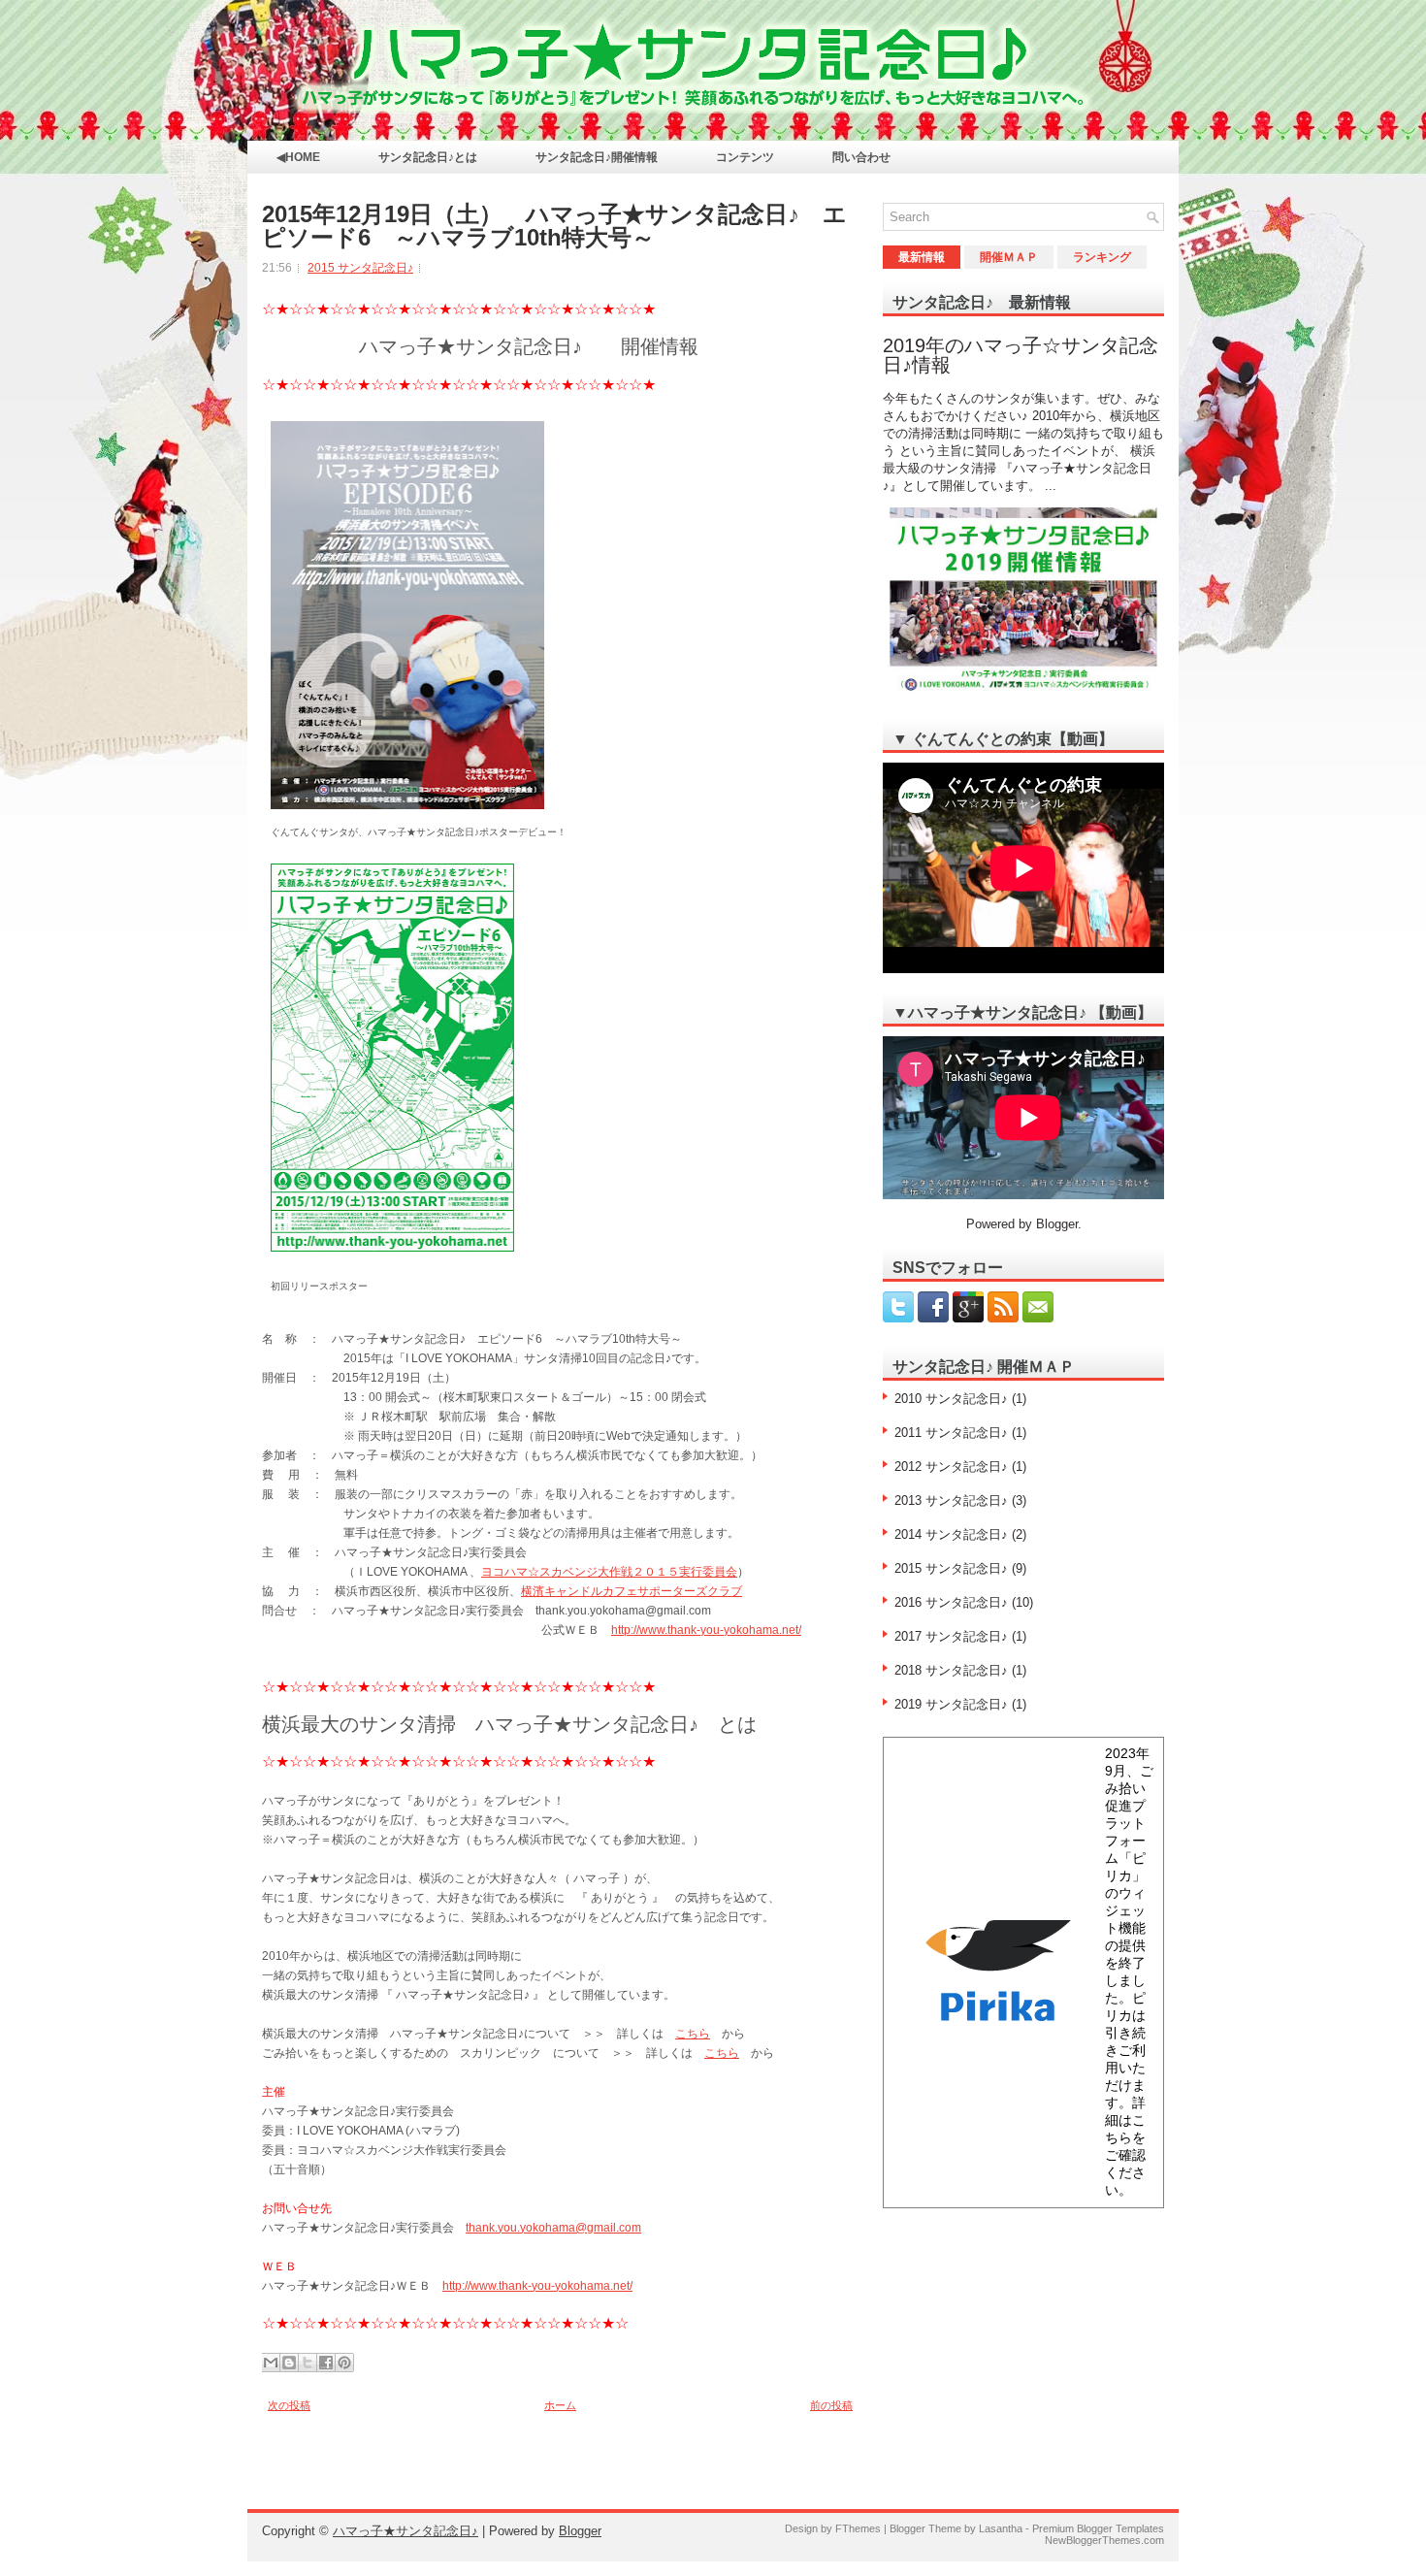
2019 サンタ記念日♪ (951, 1704)
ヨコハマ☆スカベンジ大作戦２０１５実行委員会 (609, 1572)
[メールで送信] (271, 2363)
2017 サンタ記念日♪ (951, 1636)
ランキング (1102, 257)
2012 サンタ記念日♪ (951, 1467)
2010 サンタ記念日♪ (951, 1399)
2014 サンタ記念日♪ (951, 1534)
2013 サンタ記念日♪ (951, 1500)
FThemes (858, 2528)
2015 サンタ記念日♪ (360, 268)
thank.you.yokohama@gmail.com (553, 2228)
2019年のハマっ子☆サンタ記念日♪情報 (1021, 355)
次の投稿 (289, 2405)
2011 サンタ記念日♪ (951, 1433)
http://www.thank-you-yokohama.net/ (706, 1630)
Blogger (1057, 1224)
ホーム (560, 2405)
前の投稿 (831, 2405)
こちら (693, 2034)
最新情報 (922, 257)
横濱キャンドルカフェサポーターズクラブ (632, 1591)
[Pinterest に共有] (344, 2363)
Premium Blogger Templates (1098, 2528)
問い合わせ (861, 157)
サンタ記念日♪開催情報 (597, 157)
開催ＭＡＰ (1009, 257)
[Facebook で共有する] (326, 2363)
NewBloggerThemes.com (1104, 2540)
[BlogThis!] (289, 2363)
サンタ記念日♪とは (428, 157)
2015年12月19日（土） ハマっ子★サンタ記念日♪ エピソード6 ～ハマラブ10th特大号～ (554, 226)
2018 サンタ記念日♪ (951, 1670)
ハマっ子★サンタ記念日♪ (405, 2531)
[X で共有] (308, 2363)
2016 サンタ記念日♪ (951, 1602)
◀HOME (298, 157)
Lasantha (1001, 2528)
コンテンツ (745, 157)
